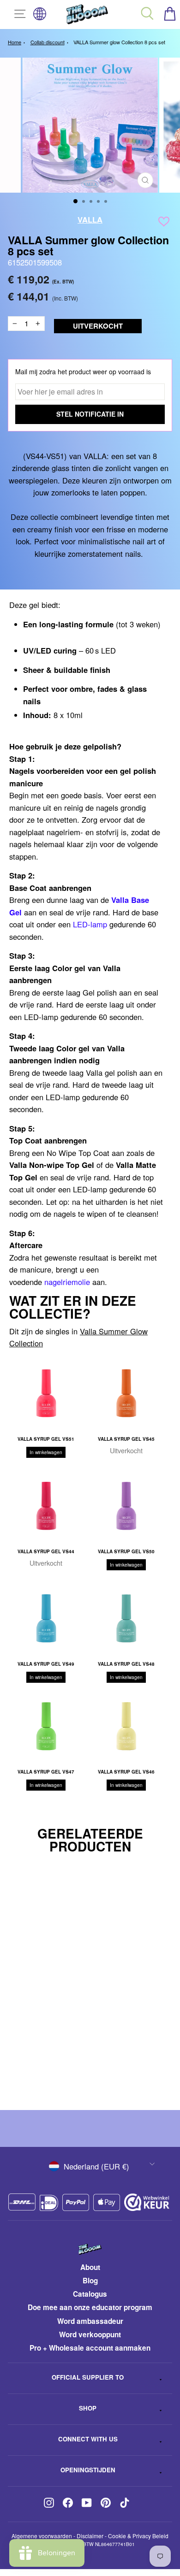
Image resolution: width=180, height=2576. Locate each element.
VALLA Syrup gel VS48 (126, 1664)
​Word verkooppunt (90, 2334)
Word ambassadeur (90, 2321)
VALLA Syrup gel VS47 (46, 1772)
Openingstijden (88, 2470)
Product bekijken (81, 2071)
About (90, 2267)
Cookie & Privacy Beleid (138, 2536)
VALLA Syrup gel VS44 (46, 1551)
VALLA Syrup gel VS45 (126, 1439)
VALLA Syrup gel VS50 (126, 1551)
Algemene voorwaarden (42, 2536)
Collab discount (48, 42)
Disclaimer (90, 2536)
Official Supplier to (88, 2377)
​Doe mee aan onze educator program (90, 2307)
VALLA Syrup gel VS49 (46, 1664)
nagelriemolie (67, 1282)
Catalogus (90, 2294)
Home (15, 42)
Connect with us (88, 2439)
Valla (90, 219)
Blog (90, 2281)
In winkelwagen (46, 1452)
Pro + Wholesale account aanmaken (90, 2348)
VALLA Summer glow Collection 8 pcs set (119, 42)
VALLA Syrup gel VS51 (46, 1439)
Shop (88, 2408)
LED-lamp (90, 924)
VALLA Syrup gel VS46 (126, 1772)
